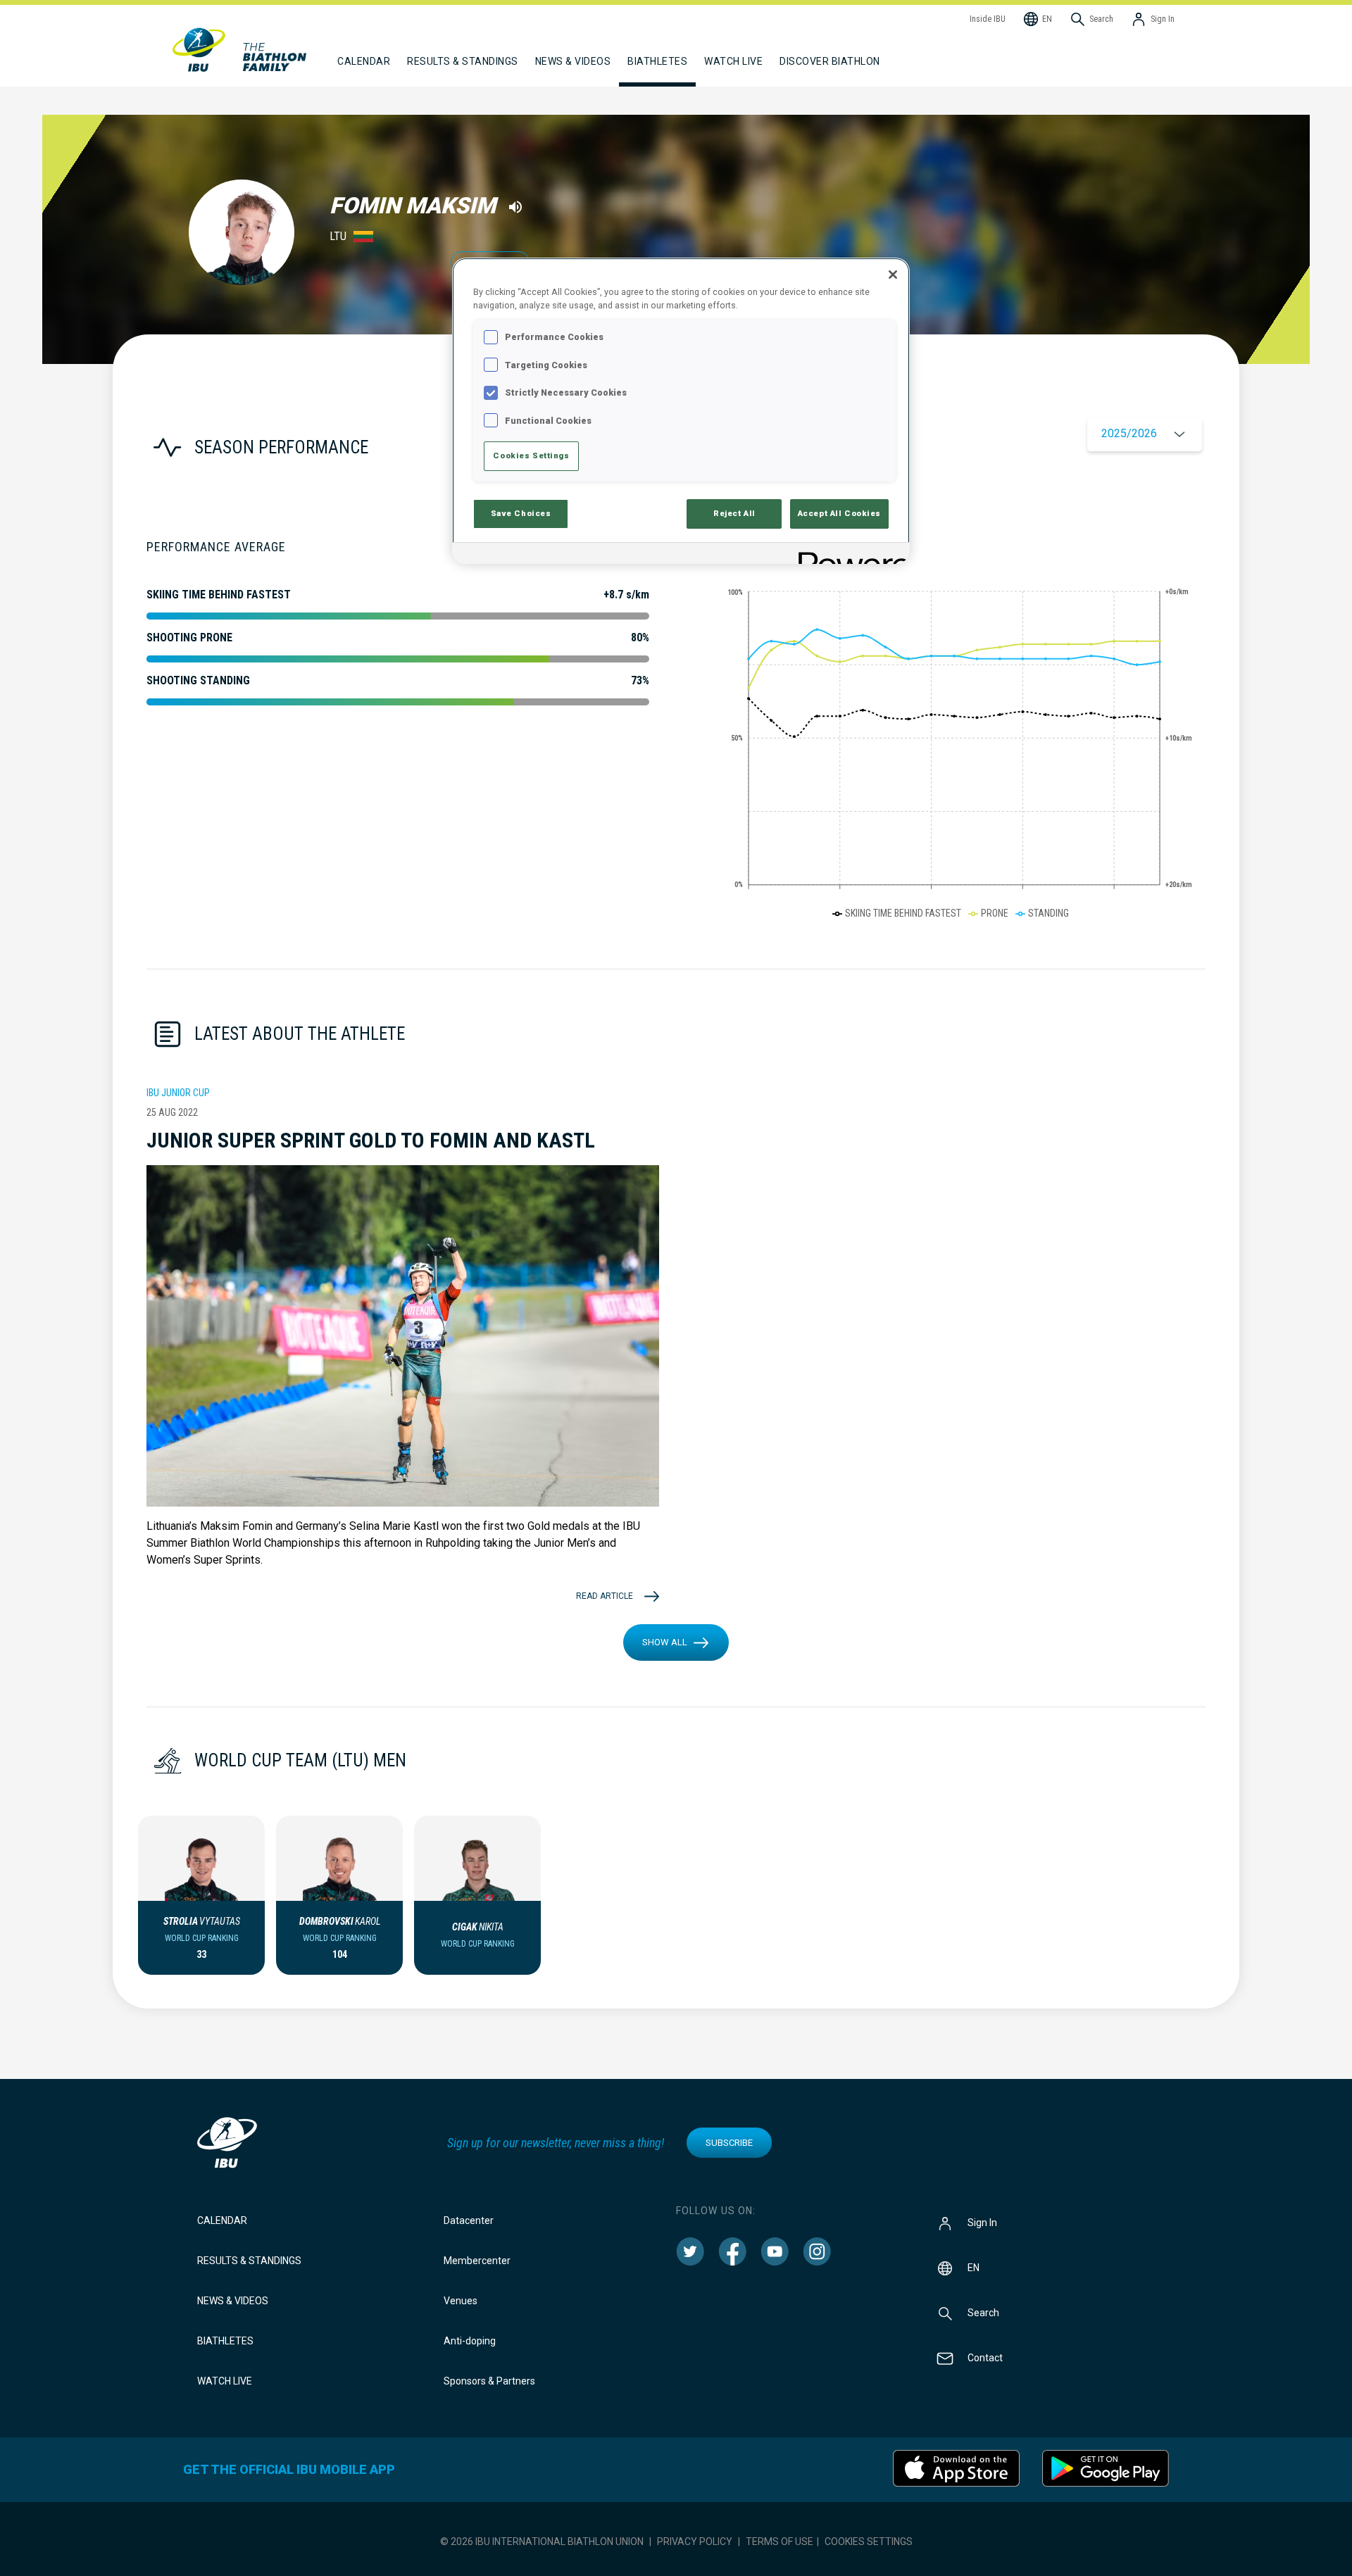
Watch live (733, 61)
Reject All (734, 513)
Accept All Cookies (839, 513)
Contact (985, 2358)
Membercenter (477, 2261)
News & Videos (233, 2301)
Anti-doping (470, 2341)
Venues (461, 2301)
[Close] (893, 275)
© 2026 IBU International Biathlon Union (542, 2542)
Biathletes (225, 2341)
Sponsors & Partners (489, 2381)
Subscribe (729, 2143)
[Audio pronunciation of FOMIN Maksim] (515, 207)
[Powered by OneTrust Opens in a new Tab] (849, 555)
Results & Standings (249, 2261)
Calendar (222, 2220)
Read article (605, 1596)
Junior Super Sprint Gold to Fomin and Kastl (371, 1140)
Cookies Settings (869, 2542)
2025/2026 (1129, 433)
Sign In (982, 2223)
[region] (681, 411)
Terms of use (780, 2542)
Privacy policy (695, 2542)
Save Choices (521, 513)
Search (983, 2313)
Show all (665, 1642)
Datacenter (469, 2220)
